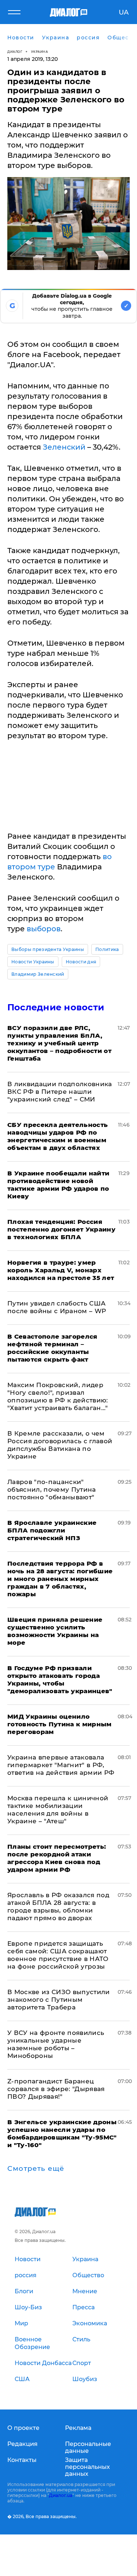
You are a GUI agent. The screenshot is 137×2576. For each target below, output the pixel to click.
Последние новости (56, 1007)
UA (124, 12)
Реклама (78, 2428)
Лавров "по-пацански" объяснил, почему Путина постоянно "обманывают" (52, 1489)
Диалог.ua (61, 2495)
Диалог (15, 52)
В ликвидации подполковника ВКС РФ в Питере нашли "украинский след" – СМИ (60, 1092)
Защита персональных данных (87, 2467)
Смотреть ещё (36, 2169)
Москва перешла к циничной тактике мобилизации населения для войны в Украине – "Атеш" (58, 1810)
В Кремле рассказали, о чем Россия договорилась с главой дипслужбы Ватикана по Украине (60, 1445)
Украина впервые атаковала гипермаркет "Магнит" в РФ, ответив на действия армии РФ (61, 1765)
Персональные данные (88, 2447)
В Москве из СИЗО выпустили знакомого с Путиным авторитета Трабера (59, 2000)
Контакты (22, 2460)
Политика (107, 949)
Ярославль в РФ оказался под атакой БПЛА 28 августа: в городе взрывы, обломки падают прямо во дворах (58, 1906)
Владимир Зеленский (38, 974)
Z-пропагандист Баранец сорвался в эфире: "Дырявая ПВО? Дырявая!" (56, 2089)
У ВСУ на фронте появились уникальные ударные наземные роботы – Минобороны (56, 2044)
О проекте (23, 2428)
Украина (40, 52)
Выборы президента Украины (48, 949)
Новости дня (81, 962)
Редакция (22, 2444)
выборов (44, 929)
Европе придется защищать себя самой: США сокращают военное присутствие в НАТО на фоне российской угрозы (58, 1955)
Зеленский (64, 447)
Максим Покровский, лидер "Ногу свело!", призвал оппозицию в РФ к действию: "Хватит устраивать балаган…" (58, 1396)
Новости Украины (33, 962)
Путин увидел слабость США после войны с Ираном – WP (57, 1307)
